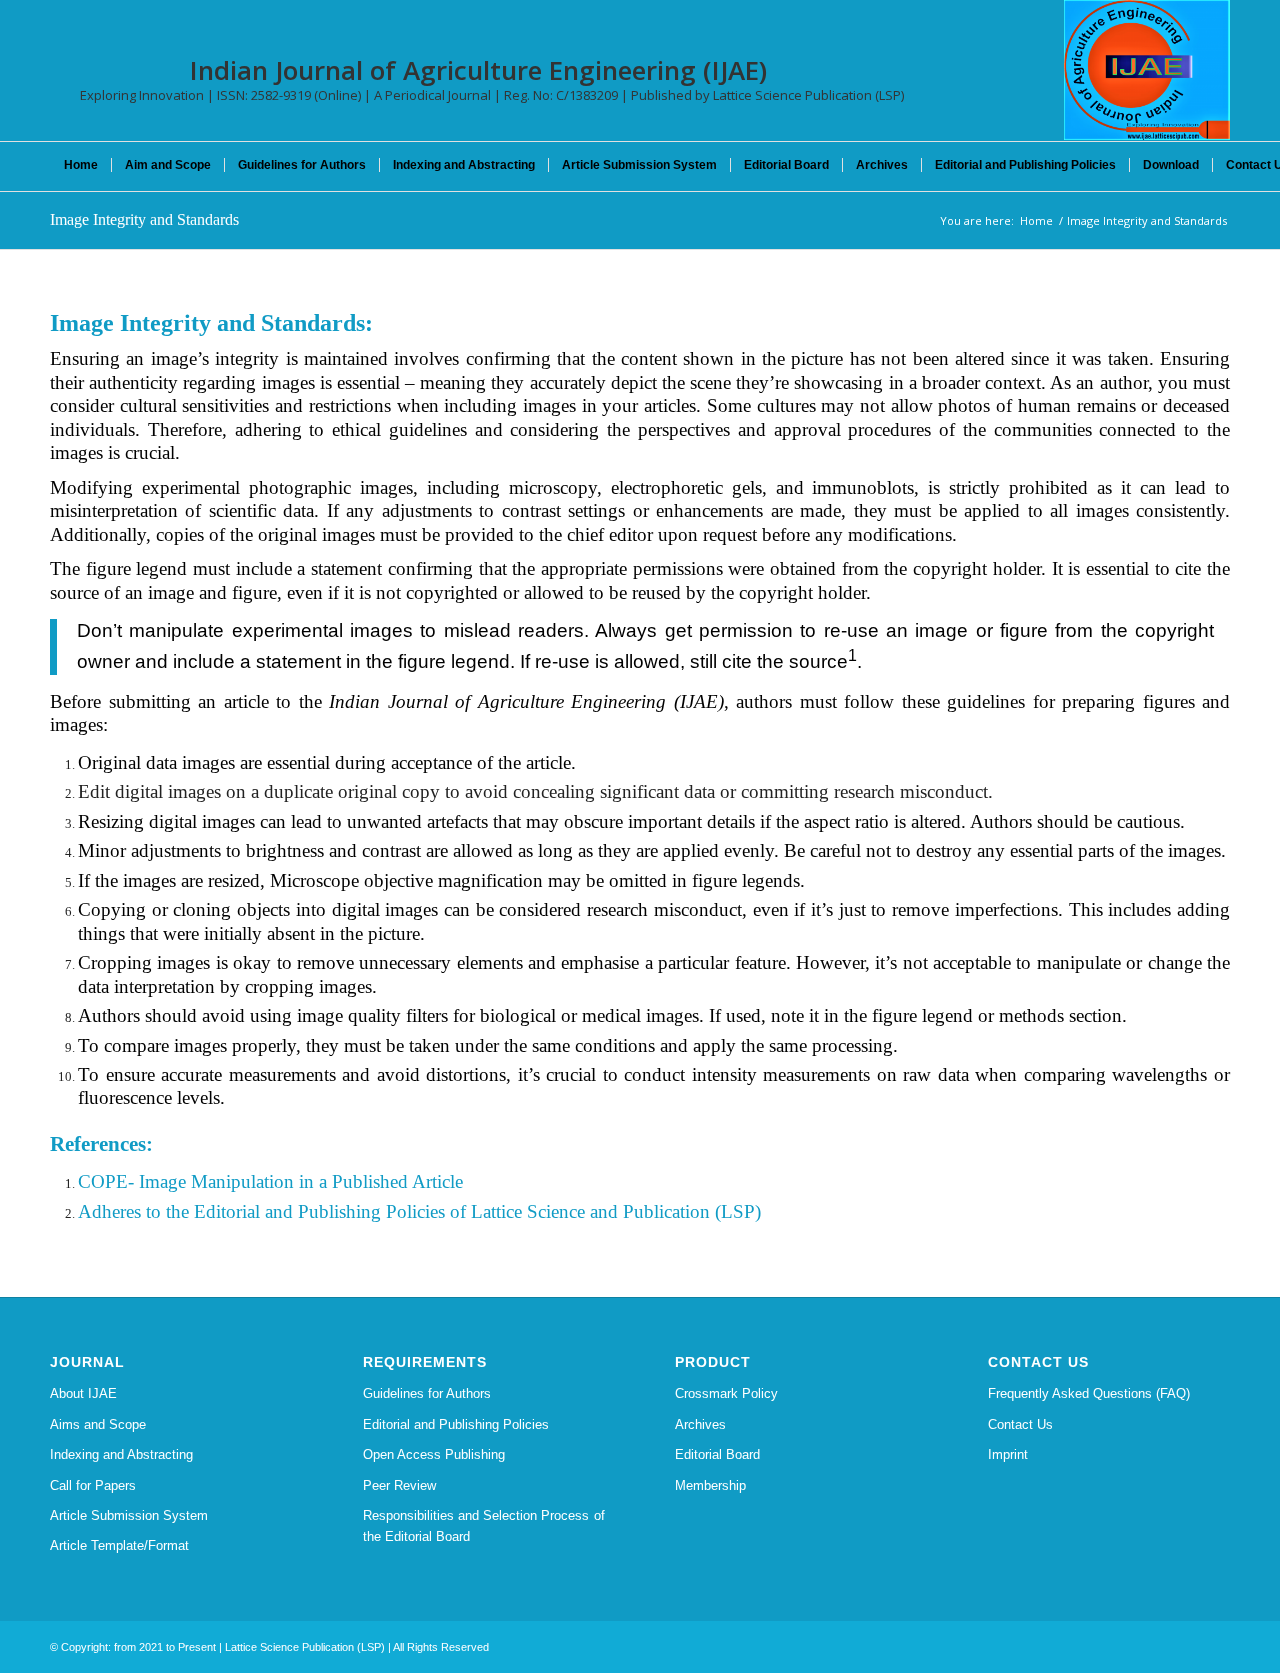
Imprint (1008, 1454)
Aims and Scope (98, 1424)
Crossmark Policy (726, 1393)
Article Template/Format (119, 1545)
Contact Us (1020, 1424)
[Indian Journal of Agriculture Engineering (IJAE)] (1147, 70)
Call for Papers (93, 1485)
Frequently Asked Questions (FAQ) (1089, 1393)
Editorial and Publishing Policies (456, 1424)
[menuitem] (81, 165)
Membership (710, 1485)
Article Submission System (129, 1515)
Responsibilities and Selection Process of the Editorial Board (484, 1526)
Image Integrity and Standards (144, 219)
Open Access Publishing (434, 1454)
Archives (700, 1424)
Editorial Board (717, 1454)
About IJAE (83, 1393)
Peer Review (399, 1485)
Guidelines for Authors (427, 1393)
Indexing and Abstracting (121, 1454)
